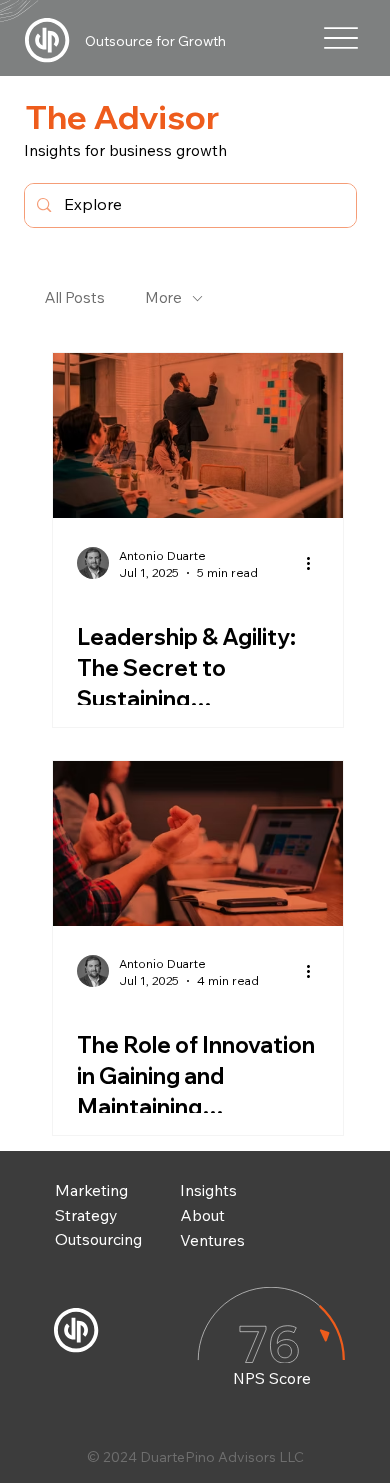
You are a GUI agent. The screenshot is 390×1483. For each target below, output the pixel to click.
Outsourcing (98, 1239)
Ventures (212, 1240)
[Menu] (341, 37)
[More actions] (316, 563)
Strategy (86, 1215)
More (163, 297)
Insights (208, 1190)
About (202, 1215)
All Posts (75, 297)
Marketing (91, 1190)
